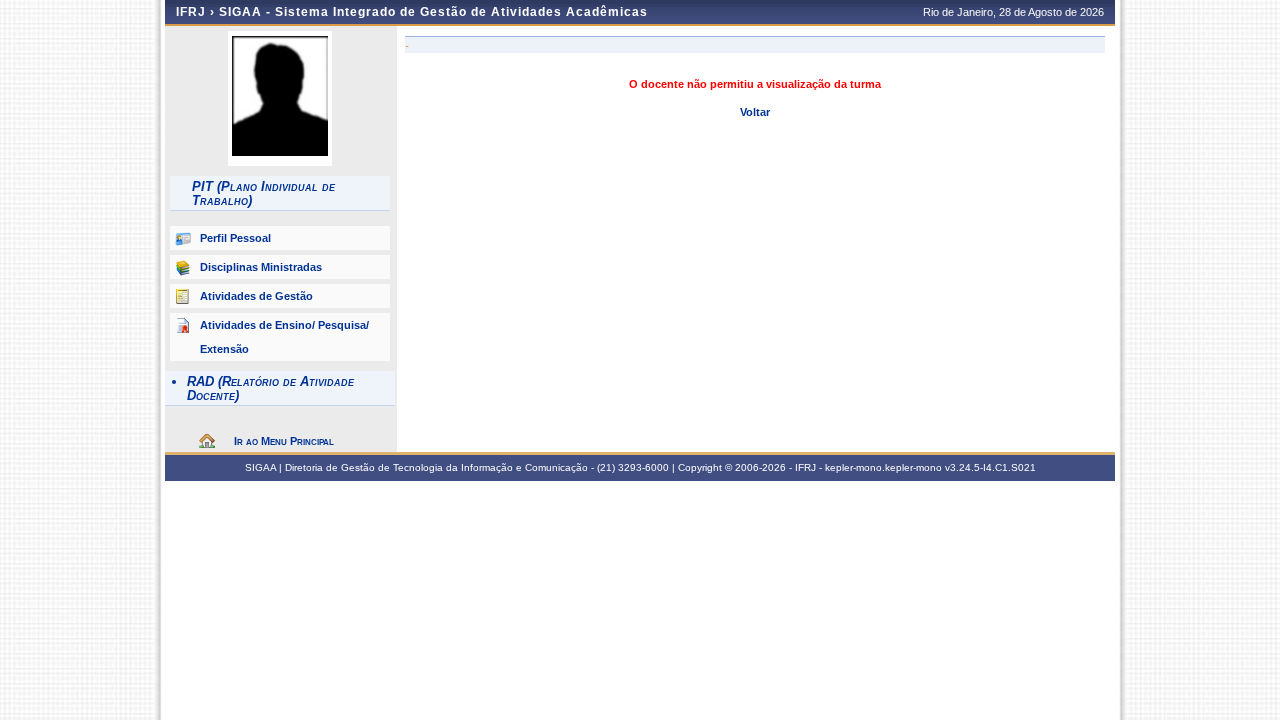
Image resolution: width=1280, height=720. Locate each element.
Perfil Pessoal (235, 238)
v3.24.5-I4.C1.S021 (990, 467)
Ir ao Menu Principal (284, 441)
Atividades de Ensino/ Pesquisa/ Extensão (284, 337)
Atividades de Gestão (256, 296)
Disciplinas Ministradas (261, 267)
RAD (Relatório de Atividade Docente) (270, 388)
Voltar (755, 112)
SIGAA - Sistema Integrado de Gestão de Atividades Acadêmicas (433, 12)
